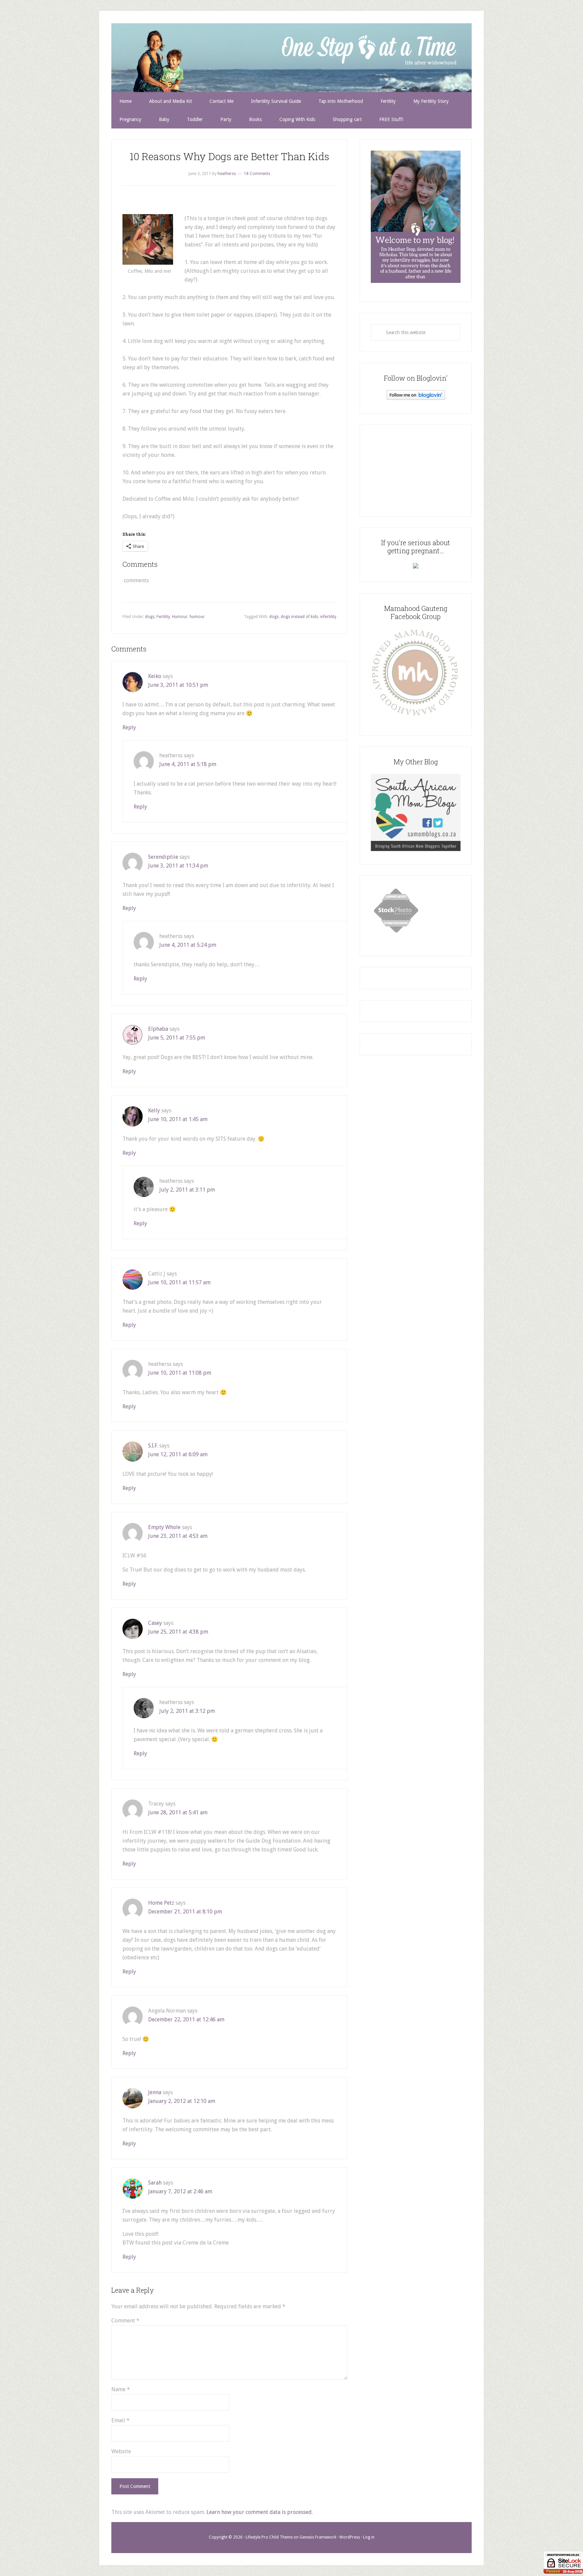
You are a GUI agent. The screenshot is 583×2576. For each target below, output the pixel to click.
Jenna (155, 2092)
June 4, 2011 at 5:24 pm (188, 945)
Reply (129, 727)
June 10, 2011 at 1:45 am (178, 1119)
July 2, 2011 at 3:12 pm (187, 1711)
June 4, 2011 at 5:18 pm (188, 764)
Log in (369, 2537)
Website (121, 2451)
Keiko (155, 676)
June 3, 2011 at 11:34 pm (178, 866)
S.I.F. (153, 1446)
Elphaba (158, 1029)
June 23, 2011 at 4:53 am (178, 1536)
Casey (155, 1623)
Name (121, 2389)
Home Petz (161, 1903)
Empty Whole (164, 1527)
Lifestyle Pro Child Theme (269, 2537)
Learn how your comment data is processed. (260, 2512)
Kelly (154, 1110)
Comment (125, 2321)
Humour (180, 617)
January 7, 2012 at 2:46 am (180, 2191)
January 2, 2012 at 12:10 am (182, 2101)
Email (120, 2420)
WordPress (350, 2537)
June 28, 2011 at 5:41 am (178, 1812)
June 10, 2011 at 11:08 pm (180, 1373)
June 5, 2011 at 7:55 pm (177, 1038)
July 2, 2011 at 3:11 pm (187, 1190)
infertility (328, 617)
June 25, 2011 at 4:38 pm (178, 1632)
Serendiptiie (163, 857)
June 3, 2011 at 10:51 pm (178, 685)
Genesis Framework (318, 2537)
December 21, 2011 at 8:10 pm (185, 1912)
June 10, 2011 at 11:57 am (179, 1282)
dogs (150, 617)
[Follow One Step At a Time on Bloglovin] (416, 398)
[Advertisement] (416, 469)
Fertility (163, 617)
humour (197, 617)
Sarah (155, 2183)
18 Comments (257, 174)
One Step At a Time (291, 57)
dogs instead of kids (299, 617)
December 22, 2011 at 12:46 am (186, 2019)
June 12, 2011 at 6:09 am (178, 1454)
